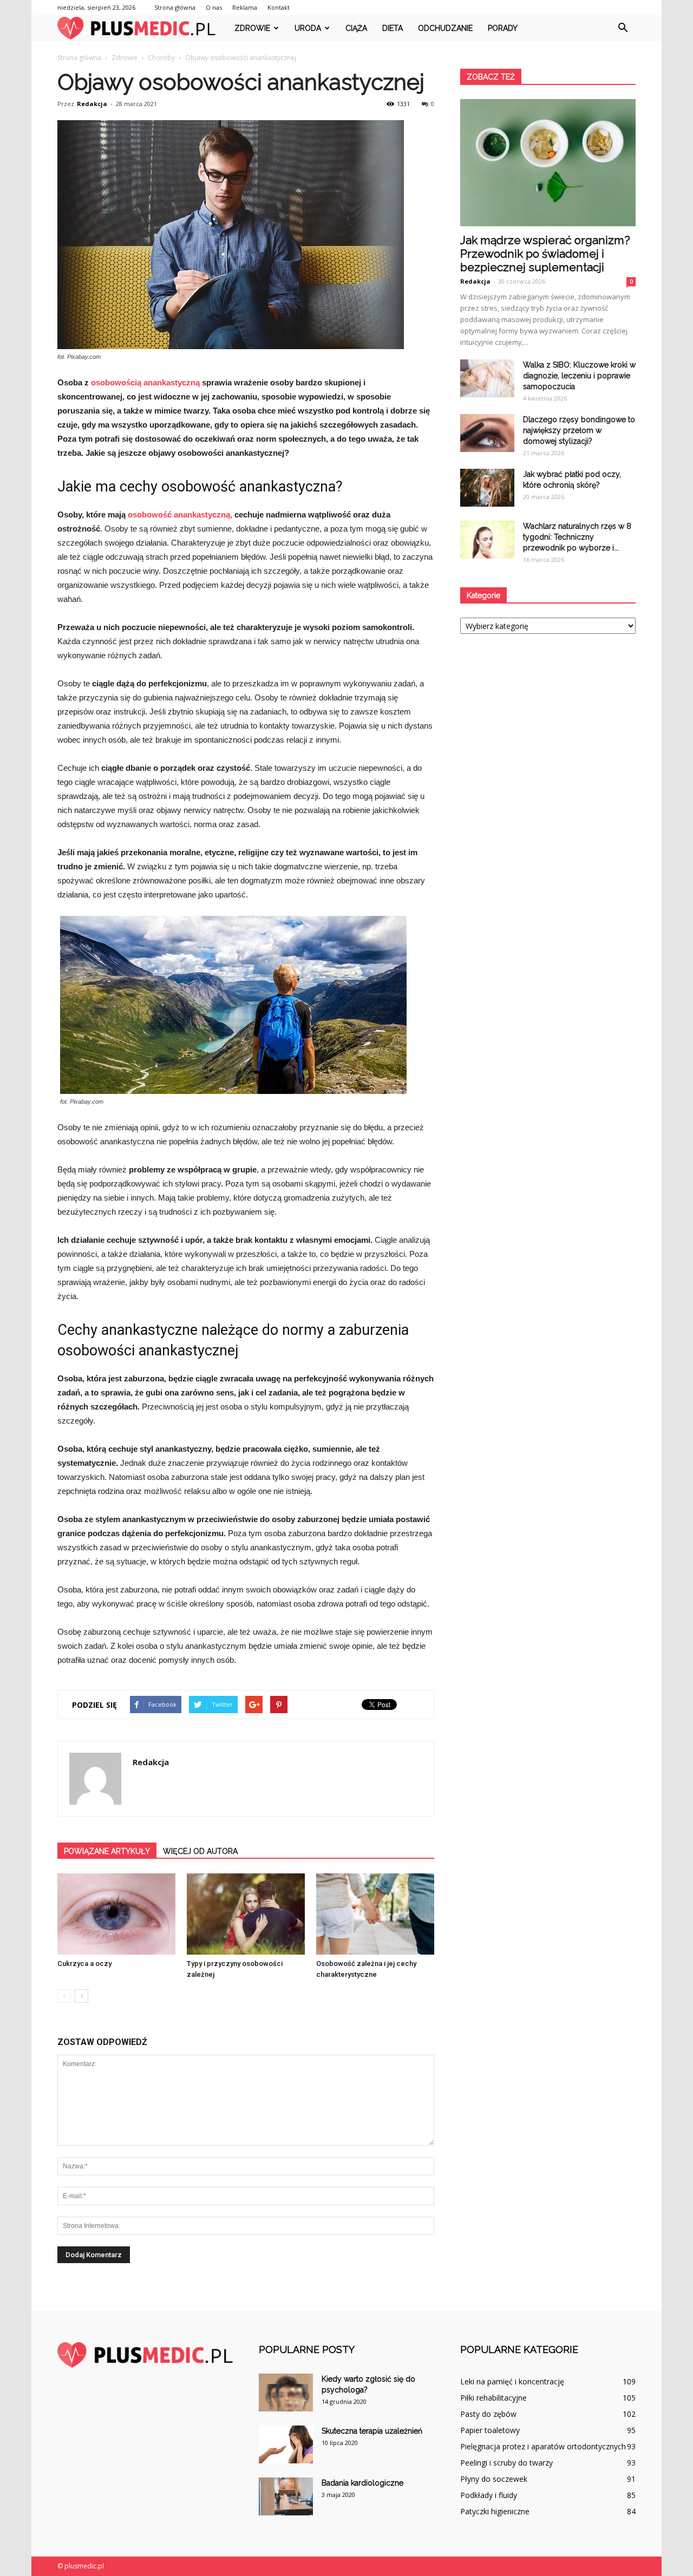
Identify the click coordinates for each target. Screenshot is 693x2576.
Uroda (308, 28)
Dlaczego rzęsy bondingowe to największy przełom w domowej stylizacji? (579, 430)
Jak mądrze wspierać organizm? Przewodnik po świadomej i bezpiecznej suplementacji (545, 254)
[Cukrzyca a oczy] (116, 1914)
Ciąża (356, 28)
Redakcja (92, 104)
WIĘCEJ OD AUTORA (200, 1851)
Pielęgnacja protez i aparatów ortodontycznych (543, 2446)
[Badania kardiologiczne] (286, 2496)
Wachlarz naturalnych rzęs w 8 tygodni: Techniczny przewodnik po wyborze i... (577, 537)
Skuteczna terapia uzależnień (372, 2431)
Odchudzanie (445, 28)
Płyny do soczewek (494, 2479)
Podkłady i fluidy (489, 2495)
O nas (214, 7)
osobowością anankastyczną (145, 382)
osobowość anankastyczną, (180, 514)
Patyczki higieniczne (495, 2511)
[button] (623, 28)
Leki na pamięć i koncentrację (512, 2381)
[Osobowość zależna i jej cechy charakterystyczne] (375, 1914)
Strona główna (175, 7)
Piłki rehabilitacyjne (493, 2398)
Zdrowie (252, 28)
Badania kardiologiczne (362, 2483)
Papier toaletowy (490, 2430)
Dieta (393, 28)
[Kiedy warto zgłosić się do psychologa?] (286, 2393)
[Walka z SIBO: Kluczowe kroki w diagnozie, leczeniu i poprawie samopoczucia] (487, 378)
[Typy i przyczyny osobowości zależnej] (246, 1914)
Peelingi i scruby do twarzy (506, 2463)
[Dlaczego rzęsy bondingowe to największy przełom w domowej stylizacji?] (487, 433)
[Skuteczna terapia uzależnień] (286, 2444)
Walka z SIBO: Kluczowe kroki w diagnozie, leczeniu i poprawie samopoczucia (579, 376)
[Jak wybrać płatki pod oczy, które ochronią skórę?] (487, 488)
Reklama (245, 7)
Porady (503, 28)
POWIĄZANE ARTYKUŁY (107, 1851)
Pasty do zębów (488, 2414)
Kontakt (279, 7)
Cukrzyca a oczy (84, 1964)
